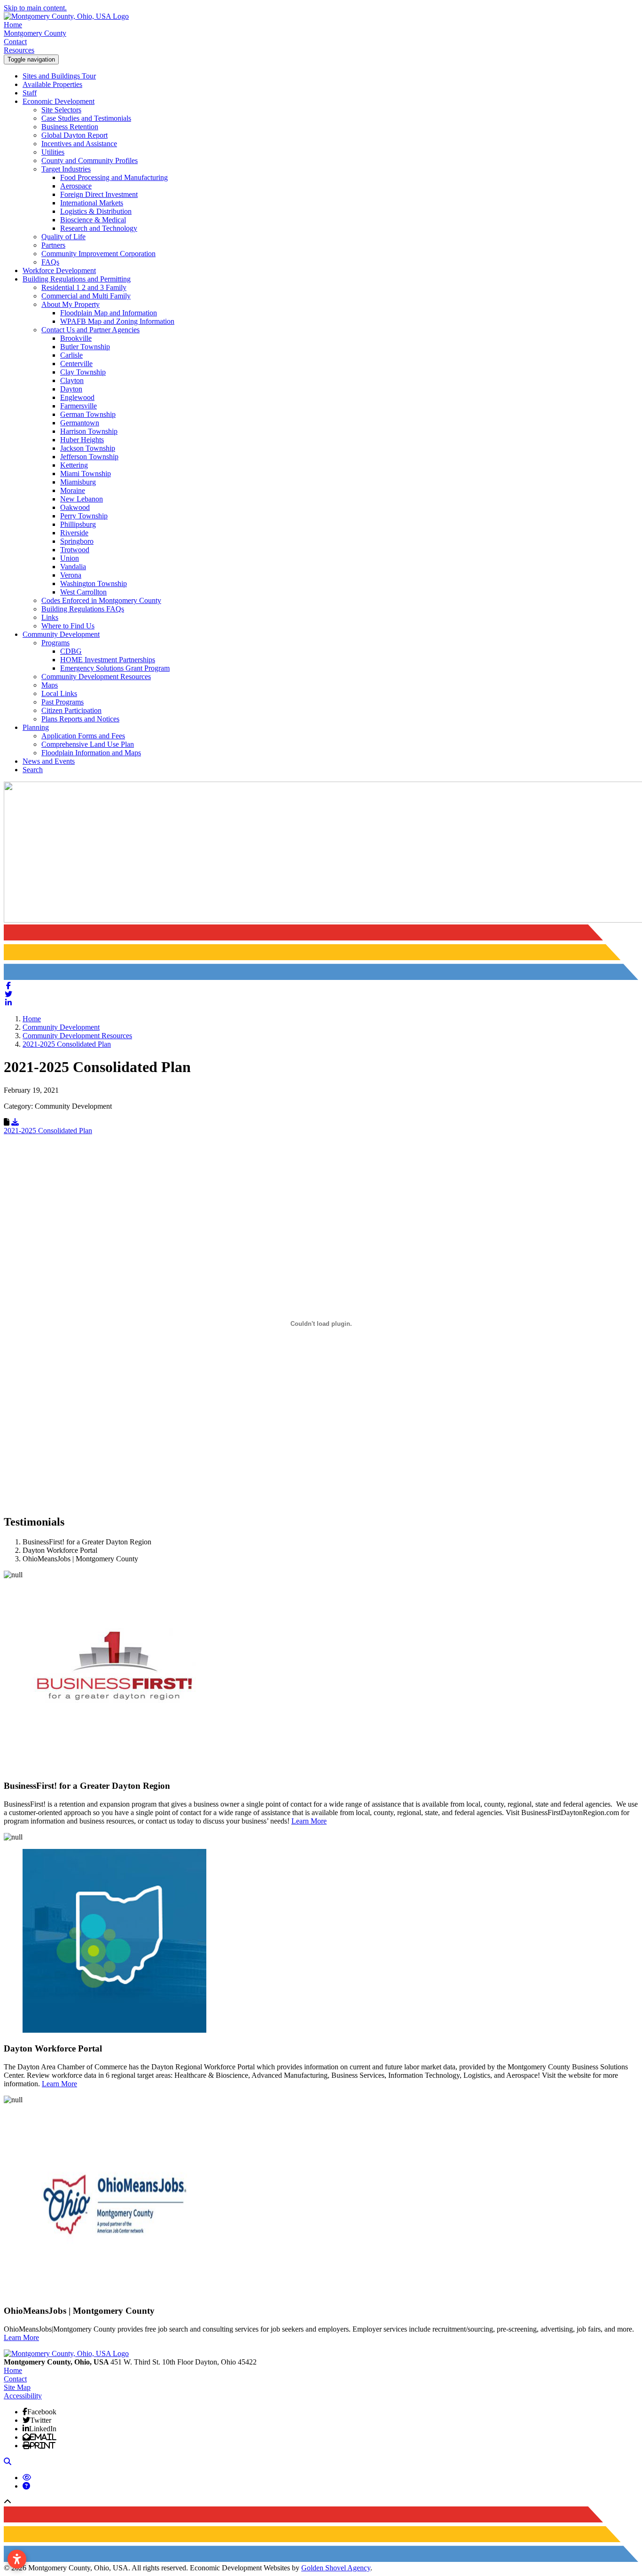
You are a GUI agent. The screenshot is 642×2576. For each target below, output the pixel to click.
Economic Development (59, 101)
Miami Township (86, 474)
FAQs (50, 262)
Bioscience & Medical (93, 220)
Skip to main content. (35, 8)
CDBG (71, 651)
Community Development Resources (96, 677)
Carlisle (71, 355)
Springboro (77, 541)
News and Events (49, 761)
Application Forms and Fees (83, 736)
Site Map (17, 2387)
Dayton (71, 389)
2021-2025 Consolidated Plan (48, 1131)
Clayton (72, 380)
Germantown (80, 423)
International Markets (92, 203)
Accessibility (23, 2396)
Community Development (61, 634)
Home (13, 25)
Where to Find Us (68, 626)
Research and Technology (99, 228)
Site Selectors (61, 110)
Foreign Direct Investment (99, 194)
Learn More (309, 1821)
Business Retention (70, 127)
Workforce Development (59, 270)
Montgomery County (35, 33)
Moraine (73, 490)
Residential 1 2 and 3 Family (84, 287)
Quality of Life (63, 237)
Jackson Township (88, 448)
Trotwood (75, 550)
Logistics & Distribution (96, 211)
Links (50, 617)
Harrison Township (89, 431)
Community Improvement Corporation (98, 254)
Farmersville (78, 406)
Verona (71, 575)
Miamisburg (78, 482)
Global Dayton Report (74, 135)
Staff (30, 93)
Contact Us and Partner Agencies (90, 330)
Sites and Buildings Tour (59, 76)
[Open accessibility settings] (17, 2559)
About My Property (70, 304)
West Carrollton (83, 592)
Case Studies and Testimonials (86, 118)
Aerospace (76, 186)
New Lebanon (82, 499)
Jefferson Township (89, 457)
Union (70, 558)
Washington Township (94, 583)
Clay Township (83, 372)
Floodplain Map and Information (109, 313)
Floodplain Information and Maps (91, 753)
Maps (50, 685)
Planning (36, 727)
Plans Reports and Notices (80, 719)
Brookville (76, 338)
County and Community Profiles (90, 161)
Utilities (53, 152)
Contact (15, 42)
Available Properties (52, 84)
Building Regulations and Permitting (77, 279)
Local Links (59, 693)
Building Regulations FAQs (83, 609)
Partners (53, 245)
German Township (88, 414)
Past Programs (63, 702)
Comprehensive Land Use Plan (88, 744)
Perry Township (84, 516)
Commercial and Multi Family (86, 296)
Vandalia (73, 567)
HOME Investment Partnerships (108, 660)
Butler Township (85, 347)
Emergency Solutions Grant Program (115, 668)
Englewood (77, 397)
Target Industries (66, 169)
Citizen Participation (71, 710)
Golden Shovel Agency (336, 2568)
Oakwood (75, 507)
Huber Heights (82, 440)
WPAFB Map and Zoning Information (117, 321)
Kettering (74, 465)
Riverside (74, 533)
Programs (55, 643)
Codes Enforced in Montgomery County (101, 600)
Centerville (76, 364)
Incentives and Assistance (79, 144)
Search (33, 770)
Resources (19, 50)
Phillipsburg (78, 524)
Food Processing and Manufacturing (114, 177)
